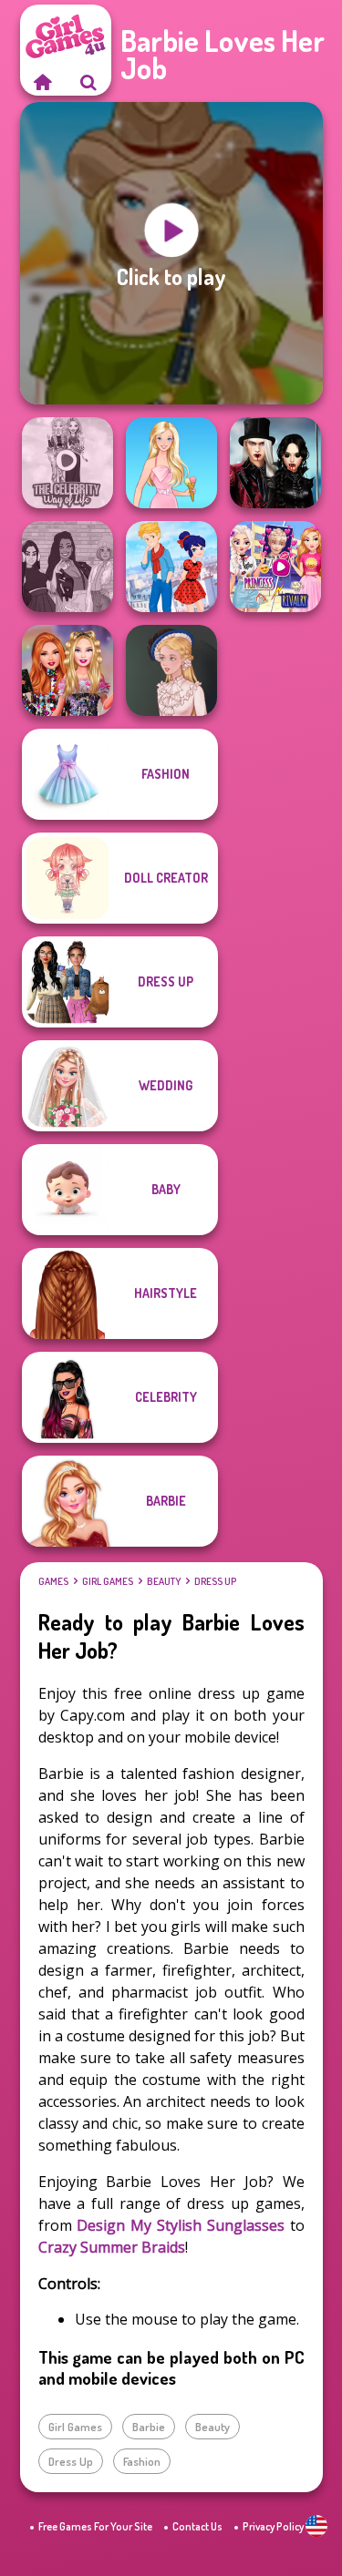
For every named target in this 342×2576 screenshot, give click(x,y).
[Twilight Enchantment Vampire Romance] (275, 463)
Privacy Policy (273, 2526)
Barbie (149, 2427)
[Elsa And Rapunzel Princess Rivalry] (275, 567)
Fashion (142, 2461)
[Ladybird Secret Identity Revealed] (171, 567)
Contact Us (197, 2526)
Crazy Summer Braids (112, 2247)
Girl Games (108, 1581)
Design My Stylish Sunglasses (180, 2225)
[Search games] (88, 82)
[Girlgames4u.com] (43, 82)
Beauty (164, 1581)
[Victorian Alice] (171, 670)
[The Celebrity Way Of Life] (67, 463)
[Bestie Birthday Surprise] (67, 670)
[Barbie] (171, 463)
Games (53, 1581)
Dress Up (215, 1581)
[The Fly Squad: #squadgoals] (67, 567)
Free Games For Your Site (95, 2526)
